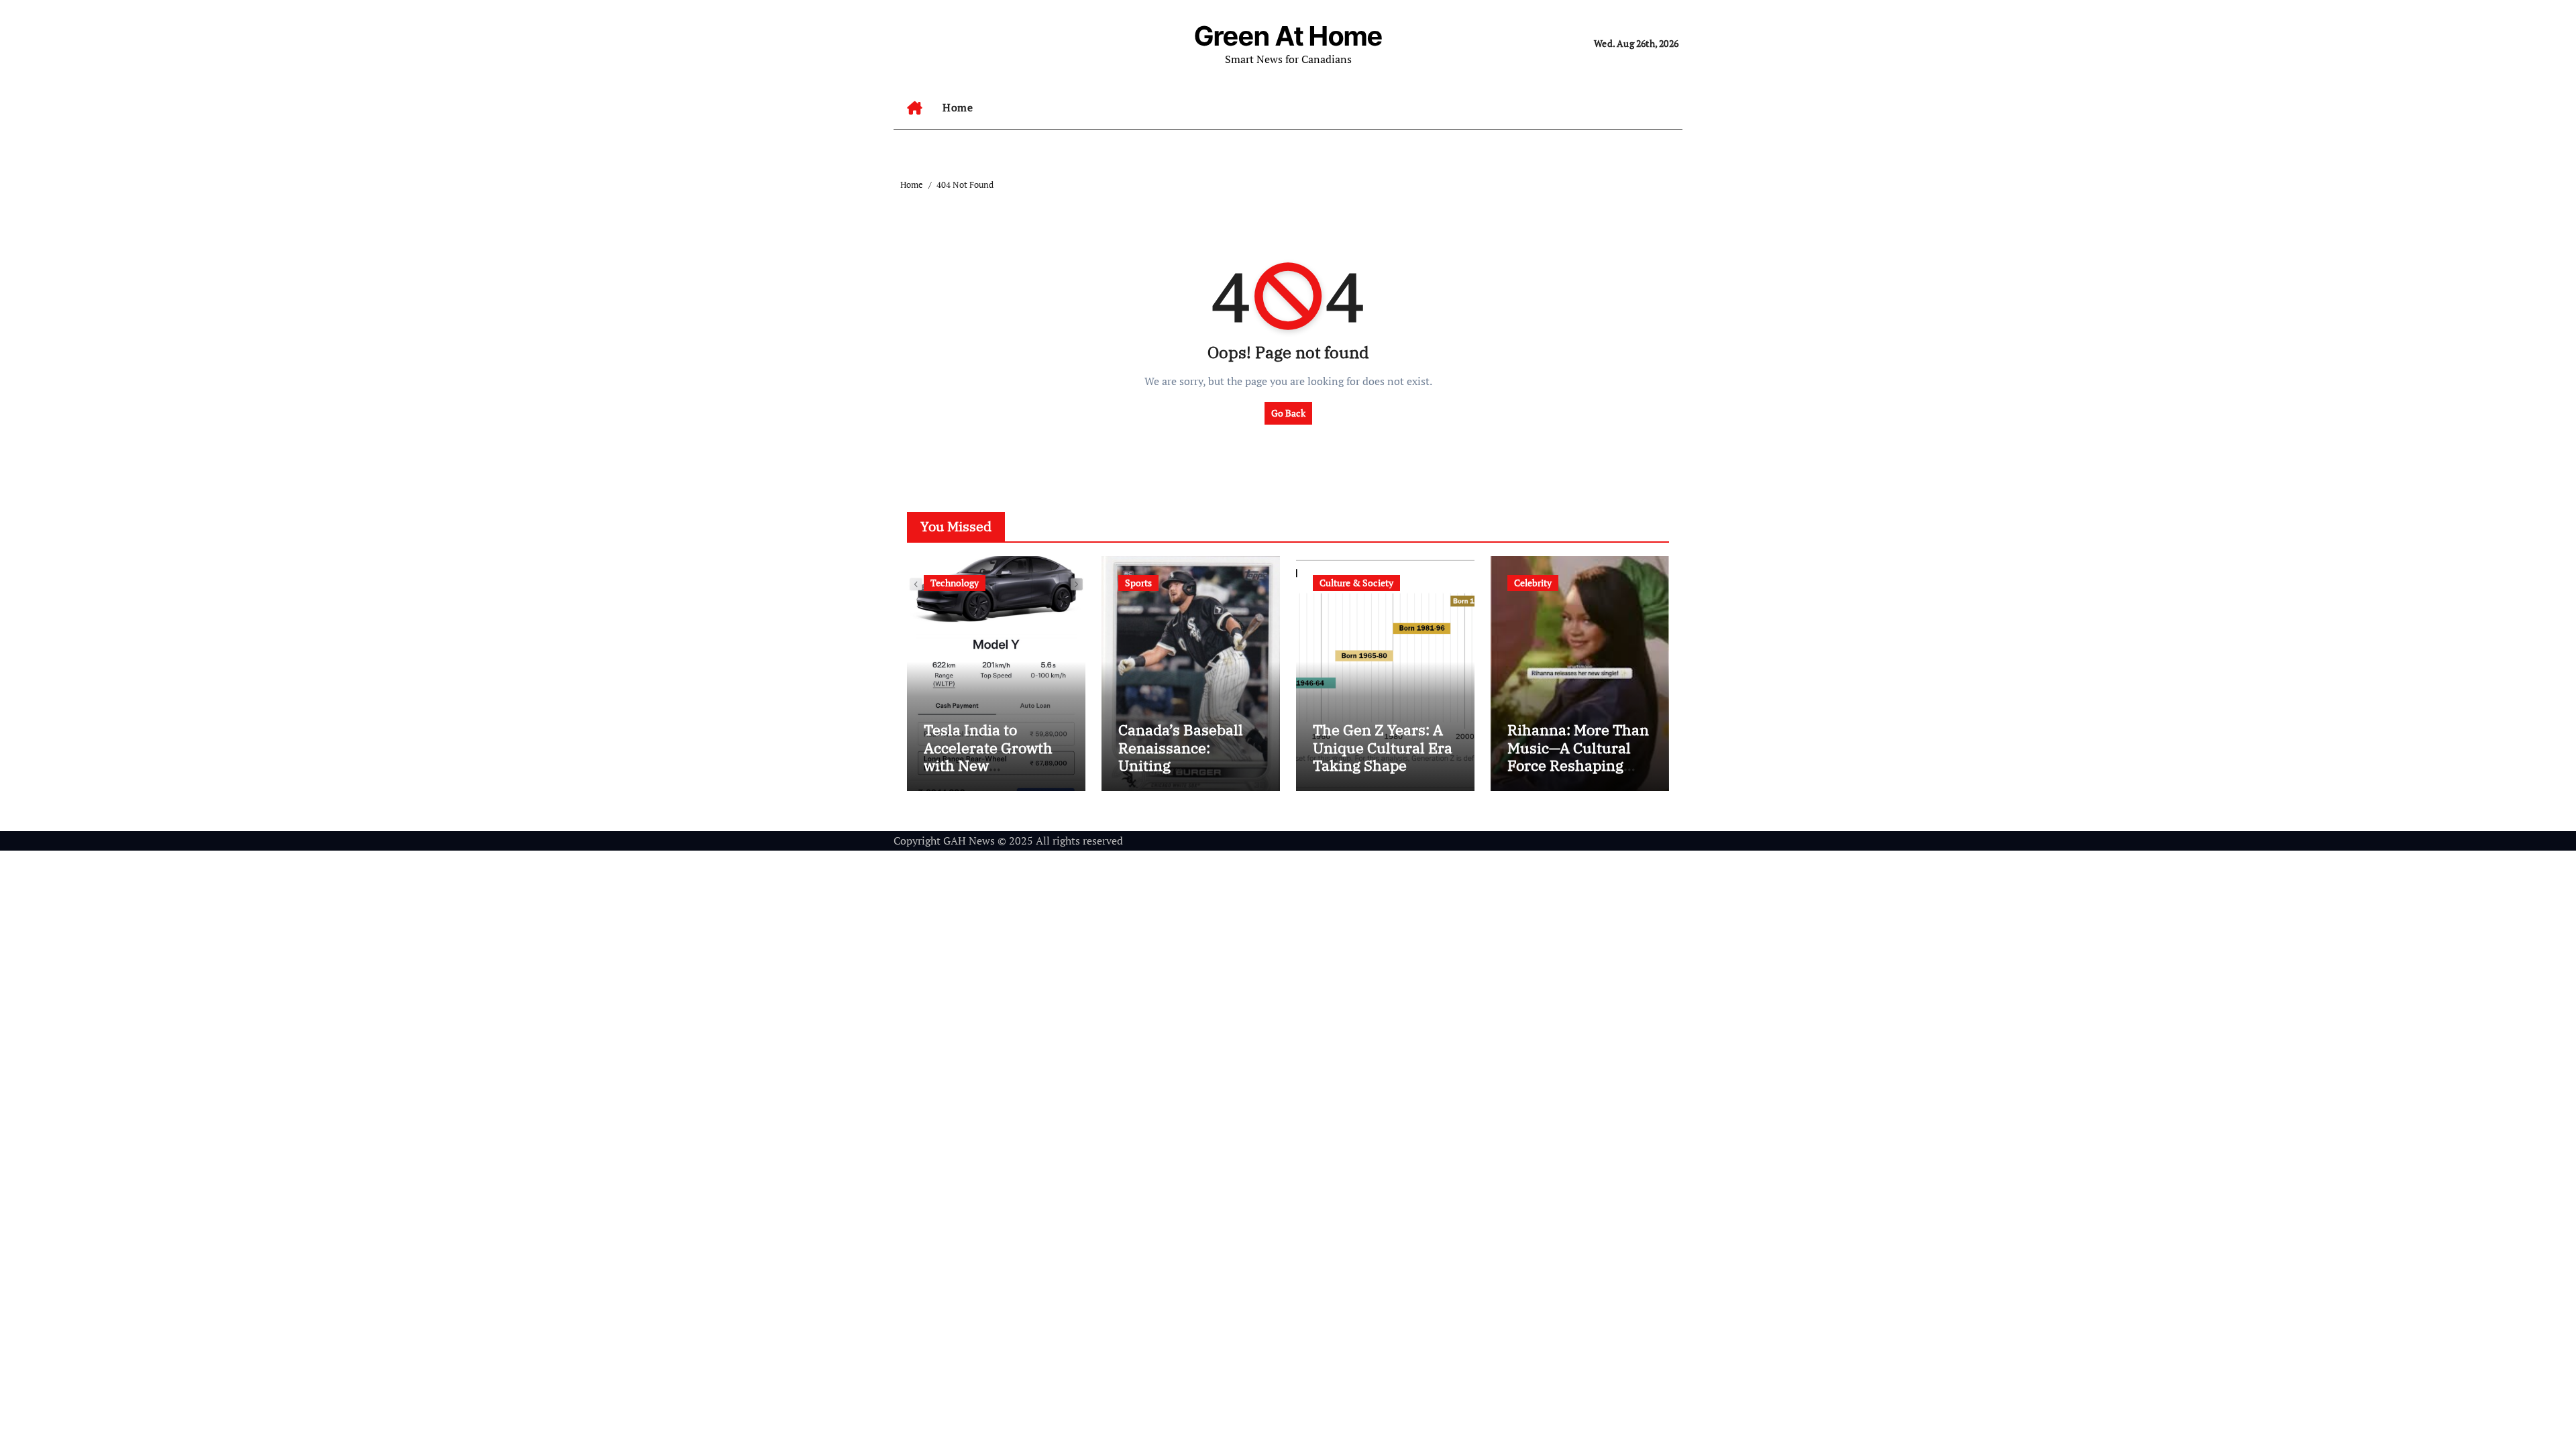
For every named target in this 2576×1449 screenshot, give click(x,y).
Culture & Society (1356, 583)
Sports (1138, 583)
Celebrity (1533, 583)
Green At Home (1288, 36)
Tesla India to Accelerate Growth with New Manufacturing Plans (988, 765)
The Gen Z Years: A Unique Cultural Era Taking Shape (1383, 747)
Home (958, 107)
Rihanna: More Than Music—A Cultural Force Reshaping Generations (1578, 756)
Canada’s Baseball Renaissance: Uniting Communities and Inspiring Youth (1181, 765)
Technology (955, 583)
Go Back (1288, 413)
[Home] (915, 108)
